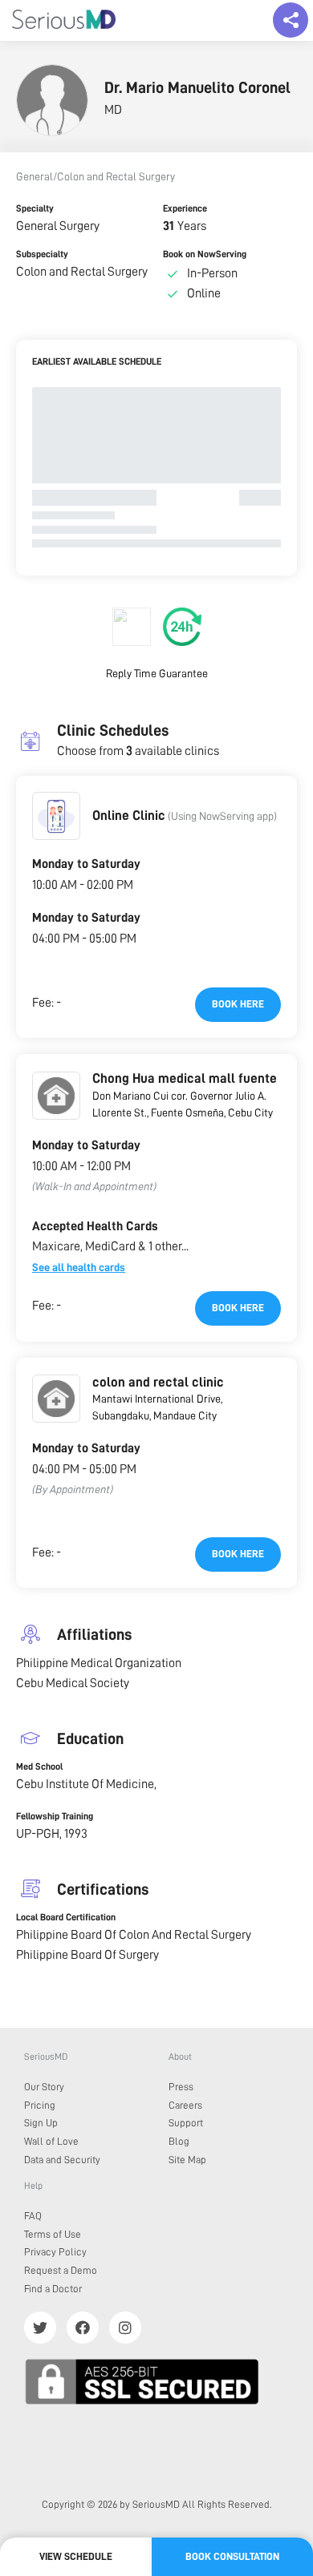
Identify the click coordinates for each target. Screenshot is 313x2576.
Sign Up (41, 2123)
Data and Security (62, 2160)
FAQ (33, 2216)
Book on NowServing (205, 254)
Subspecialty (42, 254)
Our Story (44, 2087)
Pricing (40, 2105)
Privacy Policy (55, 2252)
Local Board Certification (66, 1917)
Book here (238, 1004)
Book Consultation (232, 2556)
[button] (56, 816)
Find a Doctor (53, 2289)
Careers (185, 2105)
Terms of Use (53, 2234)
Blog (179, 2141)
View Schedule (76, 2556)
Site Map (187, 2160)
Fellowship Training (55, 1816)
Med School (39, 1766)
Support (186, 2123)
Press (181, 2087)
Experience (185, 208)
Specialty (35, 208)
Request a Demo (61, 2270)
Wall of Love (51, 2141)
